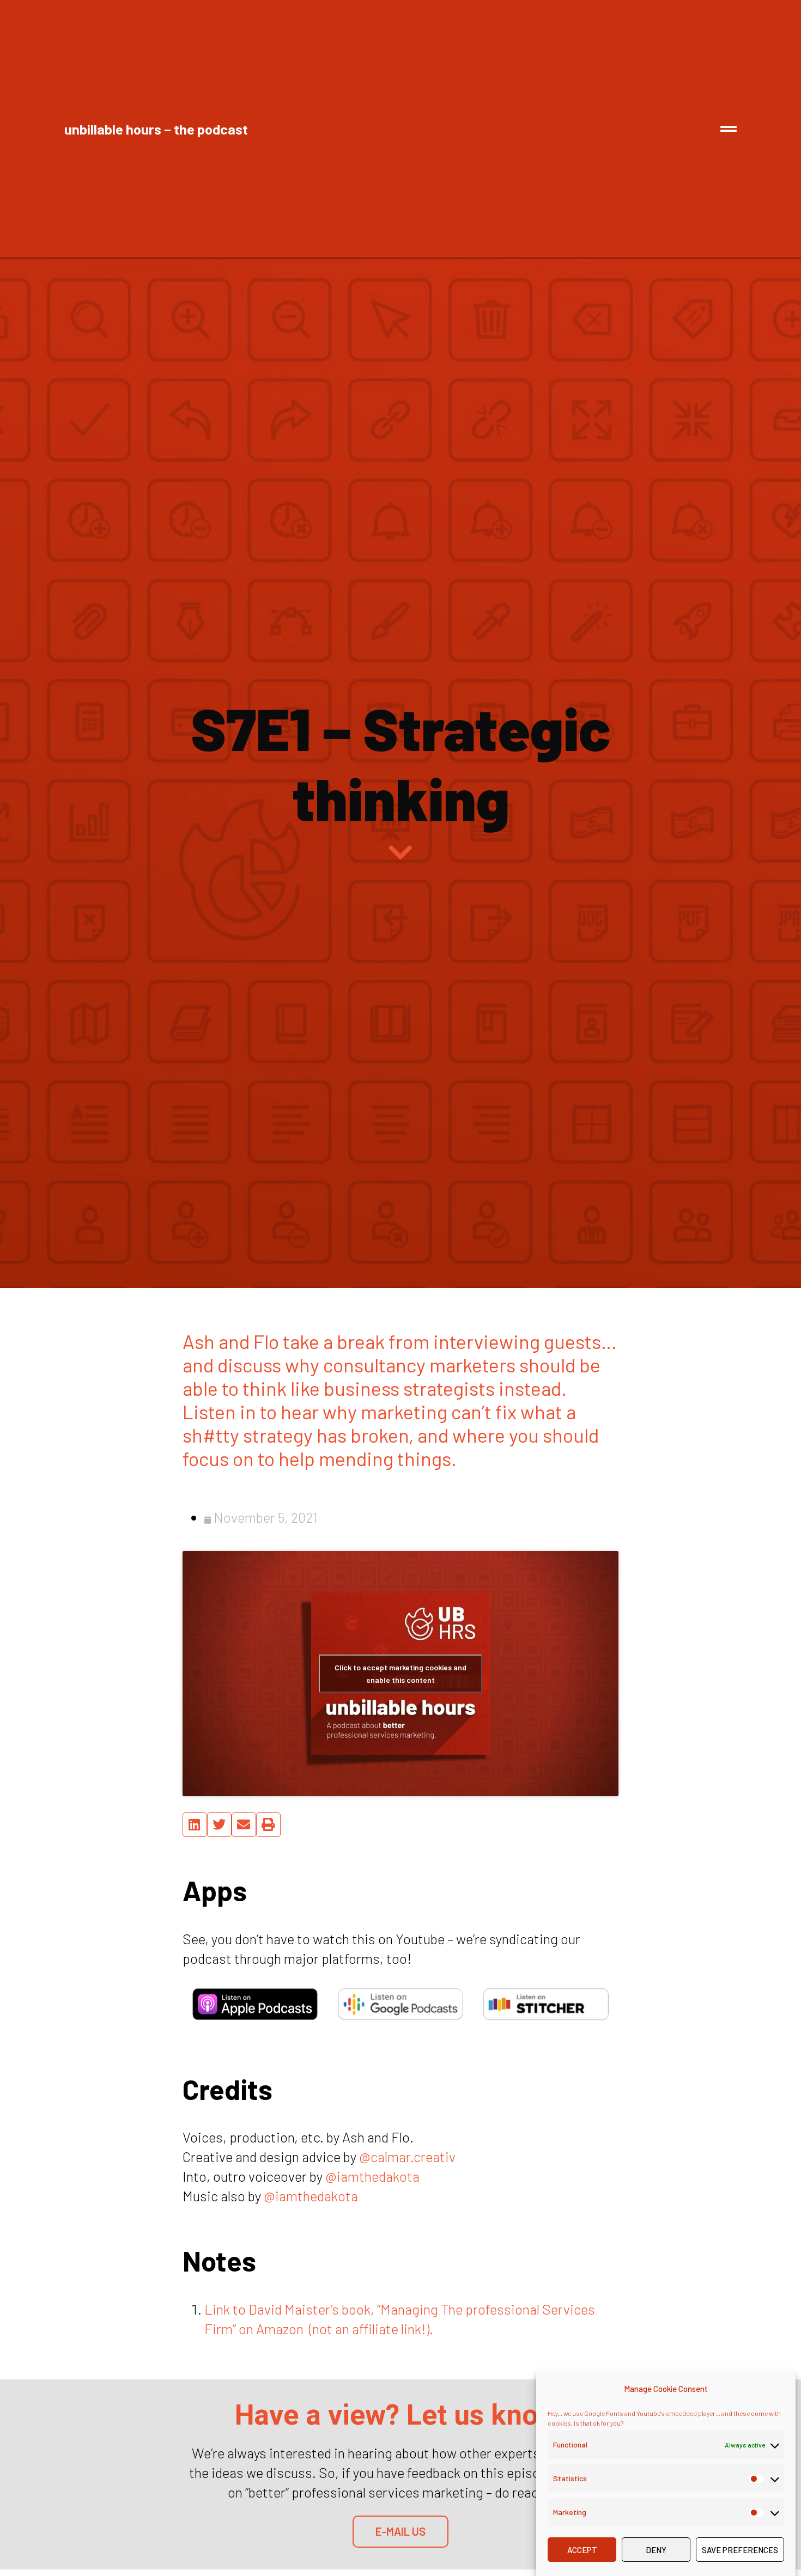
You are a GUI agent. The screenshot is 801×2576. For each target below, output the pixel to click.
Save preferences (740, 2550)
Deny (656, 2550)
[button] (195, 1825)
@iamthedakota (372, 2176)
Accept (582, 2550)
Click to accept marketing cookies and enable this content (400, 1674)
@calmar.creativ (407, 2156)
